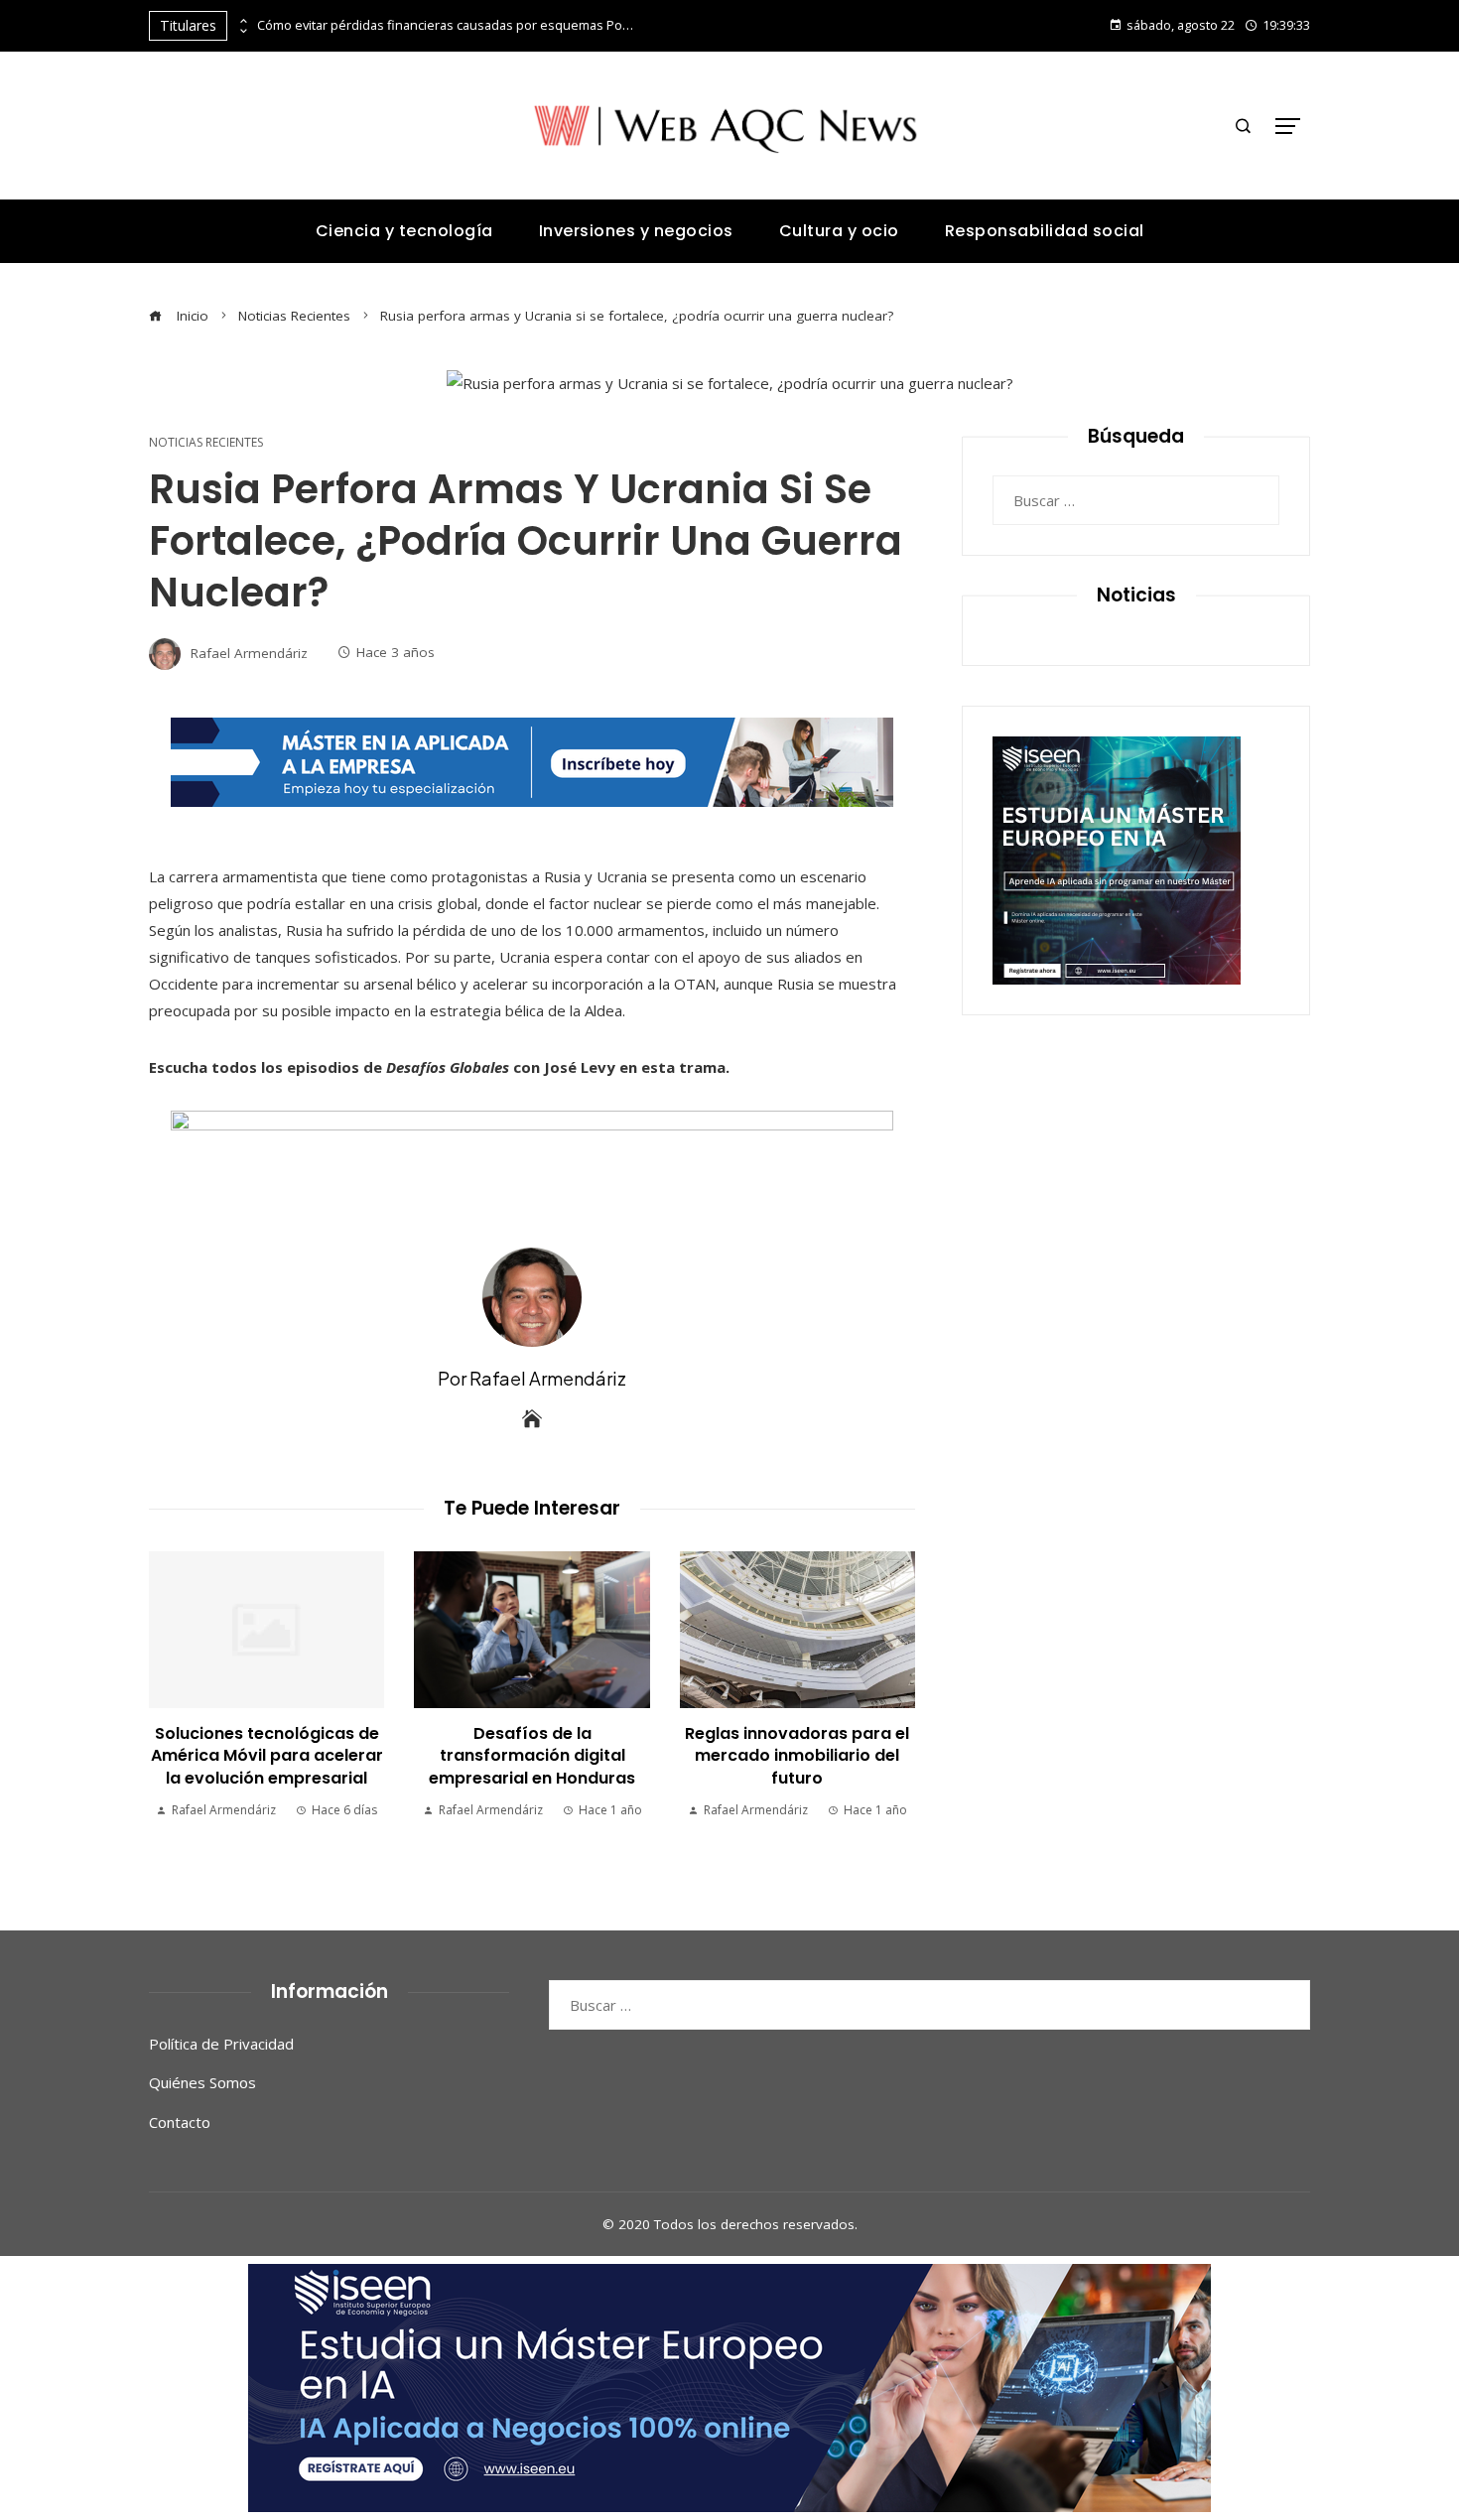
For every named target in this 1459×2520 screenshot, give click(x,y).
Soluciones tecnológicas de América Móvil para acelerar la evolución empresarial (267, 1756)
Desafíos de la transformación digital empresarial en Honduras (532, 1756)
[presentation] (242, 21)
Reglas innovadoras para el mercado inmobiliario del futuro (797, 1756)
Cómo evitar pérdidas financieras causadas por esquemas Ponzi (446, 25)
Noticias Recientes (206, 443)
